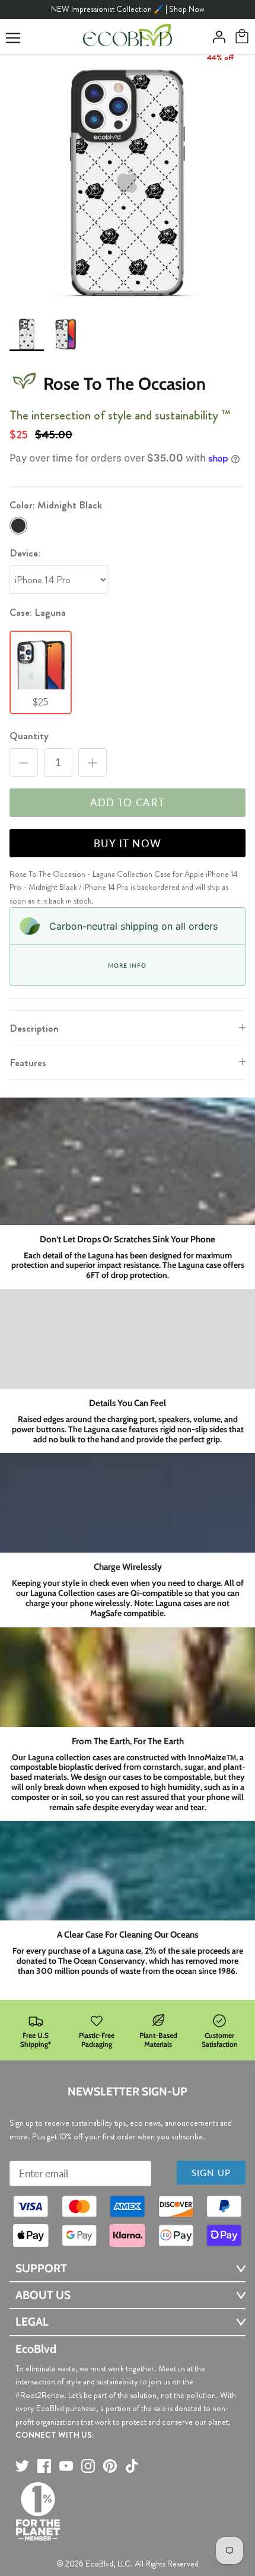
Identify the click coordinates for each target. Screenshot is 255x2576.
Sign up (211, 2173)
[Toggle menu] (13, 38)
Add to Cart (128, 802)
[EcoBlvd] (128, 37)
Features (28, 1063)
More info (127, 965)
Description (34, 1028)
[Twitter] (22, 2466)
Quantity (29, 736)
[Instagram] (88, 2466)
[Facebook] (44, 2466)
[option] (128, 182)
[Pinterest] (110, 2466)
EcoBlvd (99, 2564)
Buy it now (128, 843)
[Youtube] (66, 2466)
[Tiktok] (132, 2466)
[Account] (216, 37)
